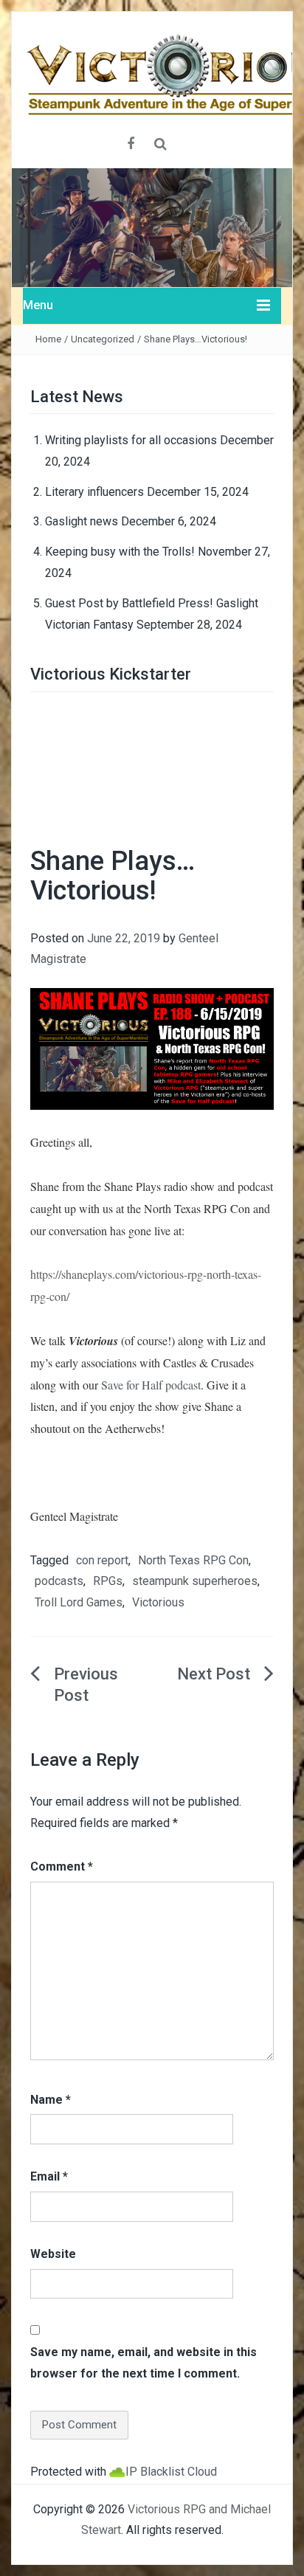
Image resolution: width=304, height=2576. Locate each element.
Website (53, 2254)
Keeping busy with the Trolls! (120, 552)
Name (51, 2100)
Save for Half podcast (151, 1385)
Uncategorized (103, 339)
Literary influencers (94, 492)
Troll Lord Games (79, 1602)
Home (48, 339)
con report (102, 1560)
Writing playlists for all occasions (131, 440)
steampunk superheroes (195, 1581)
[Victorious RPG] (152, 227)
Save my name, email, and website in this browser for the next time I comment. (144, 2363)
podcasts (59, 1581)
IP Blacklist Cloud (171, 2472)
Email (49, 2176)
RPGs (108, 1581)
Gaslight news (82, 521)
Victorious (158, 1602)
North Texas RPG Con (193, 1560)
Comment (62, 1867)
